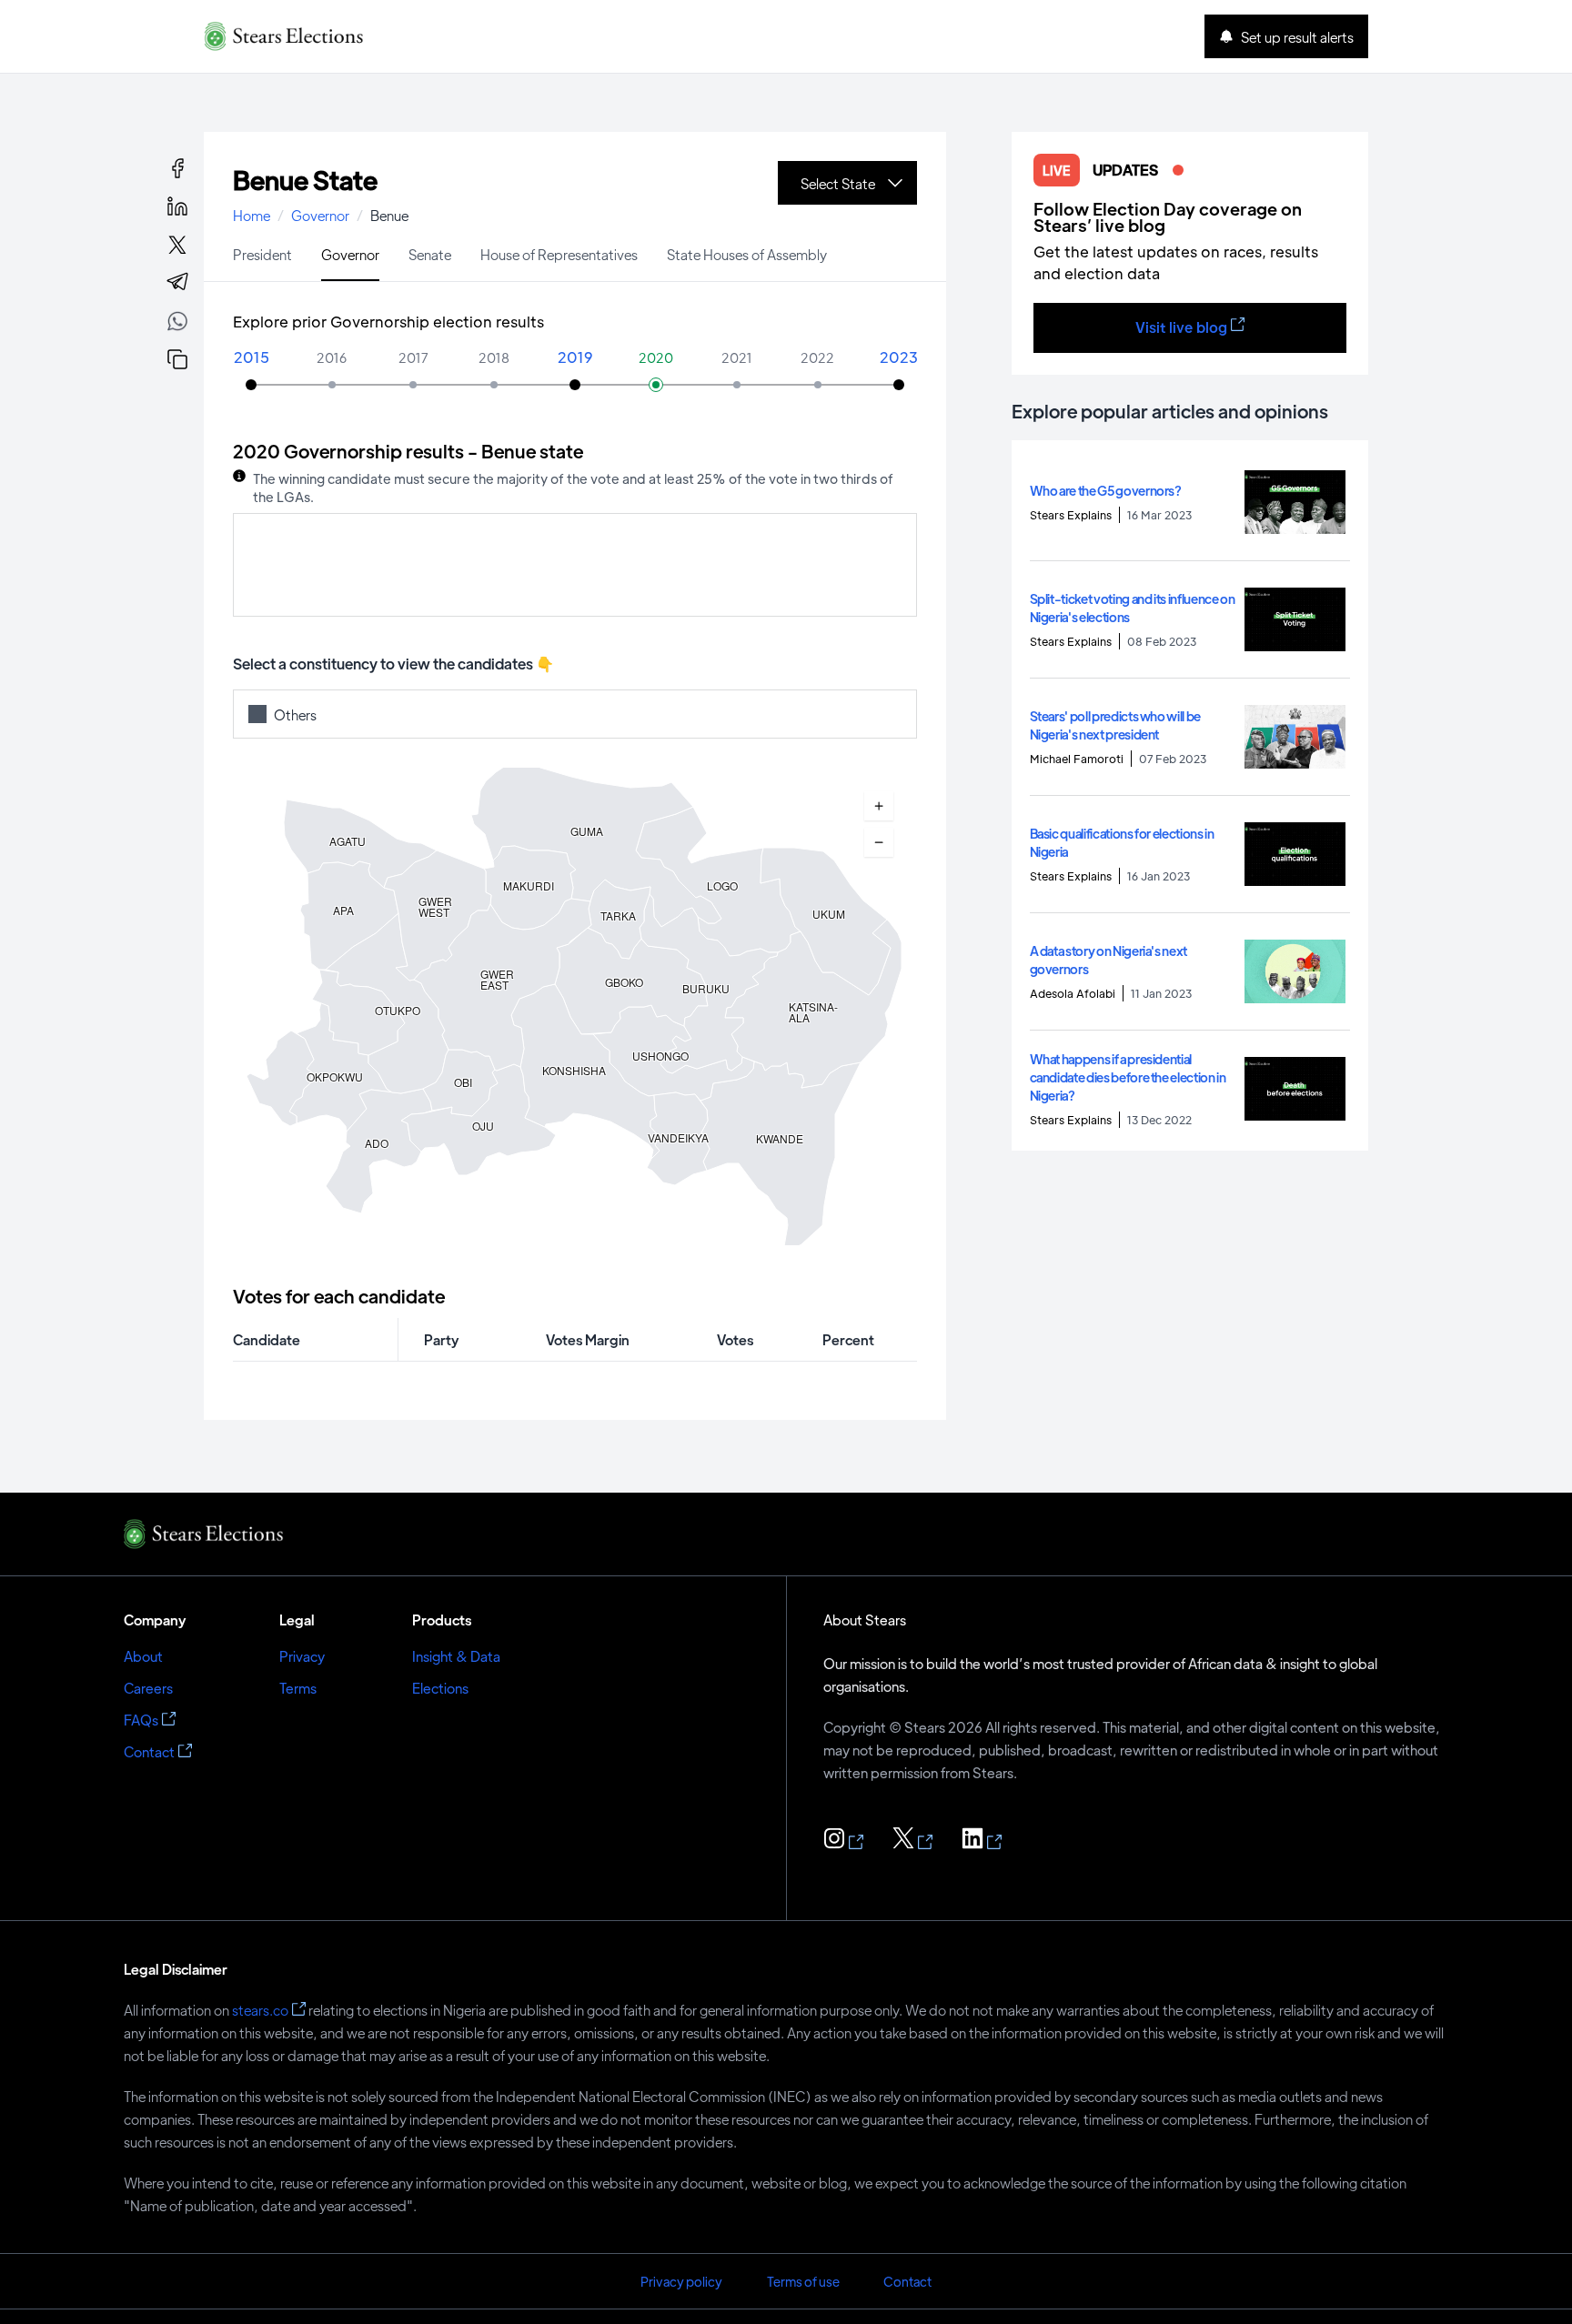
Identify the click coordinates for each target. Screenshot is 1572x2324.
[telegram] (177, 283)
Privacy (302, 1656)
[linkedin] (177, 206)
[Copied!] (177, 359)
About (143, 1656)
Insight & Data (456, 1656)
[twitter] (177, 245)
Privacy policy (681, 2281)
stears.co (260, 2010)
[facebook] (177, 168)
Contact (149, 1751)
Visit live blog (1181, 327)
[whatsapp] (177, 324)
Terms (298, 1688)
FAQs (141, 1720)
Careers (148, 1688)
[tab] (262, 253)
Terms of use (803, 2281)
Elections (440, 1688)
